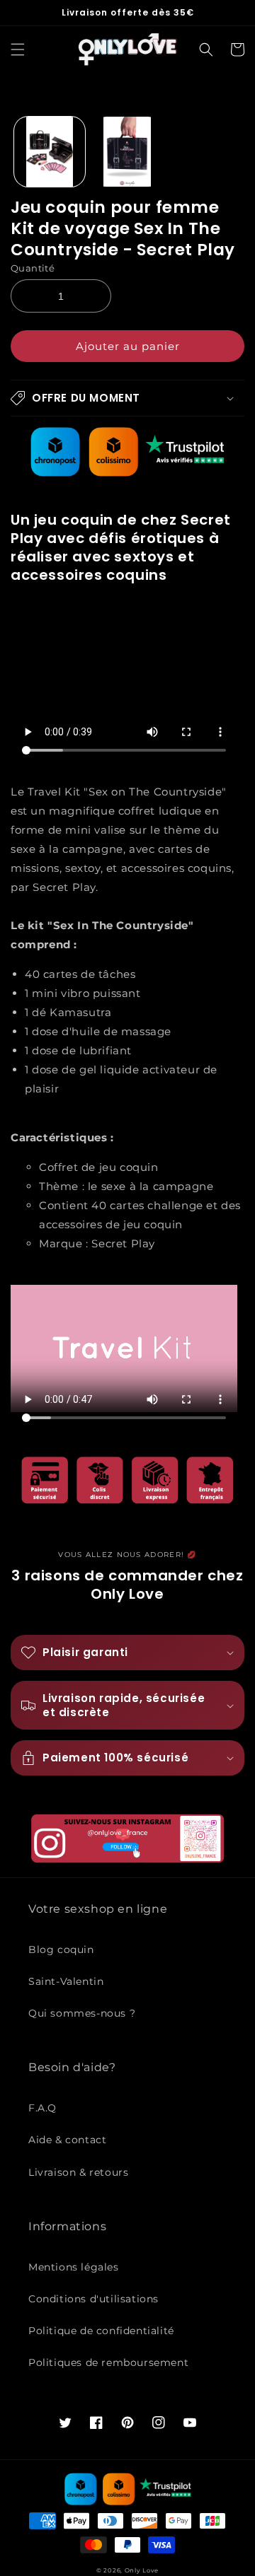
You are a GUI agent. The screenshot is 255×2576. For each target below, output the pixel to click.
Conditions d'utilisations (93, 2299)
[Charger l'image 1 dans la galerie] (50, 152)
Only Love (142, 2570)
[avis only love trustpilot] (127, 473)
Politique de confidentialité (101, 2331)
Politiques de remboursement (108, 2362)
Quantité (33, 268)
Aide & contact (67, 2140)
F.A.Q (42, 2108)
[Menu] (18, 49)
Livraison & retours (78, 2172)
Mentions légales (74, 2267)
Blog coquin (61, 1950)
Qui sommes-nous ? (82, 2013)
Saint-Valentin (66, 1981)
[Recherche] (206, 49)
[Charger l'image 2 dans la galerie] (127, 152)
